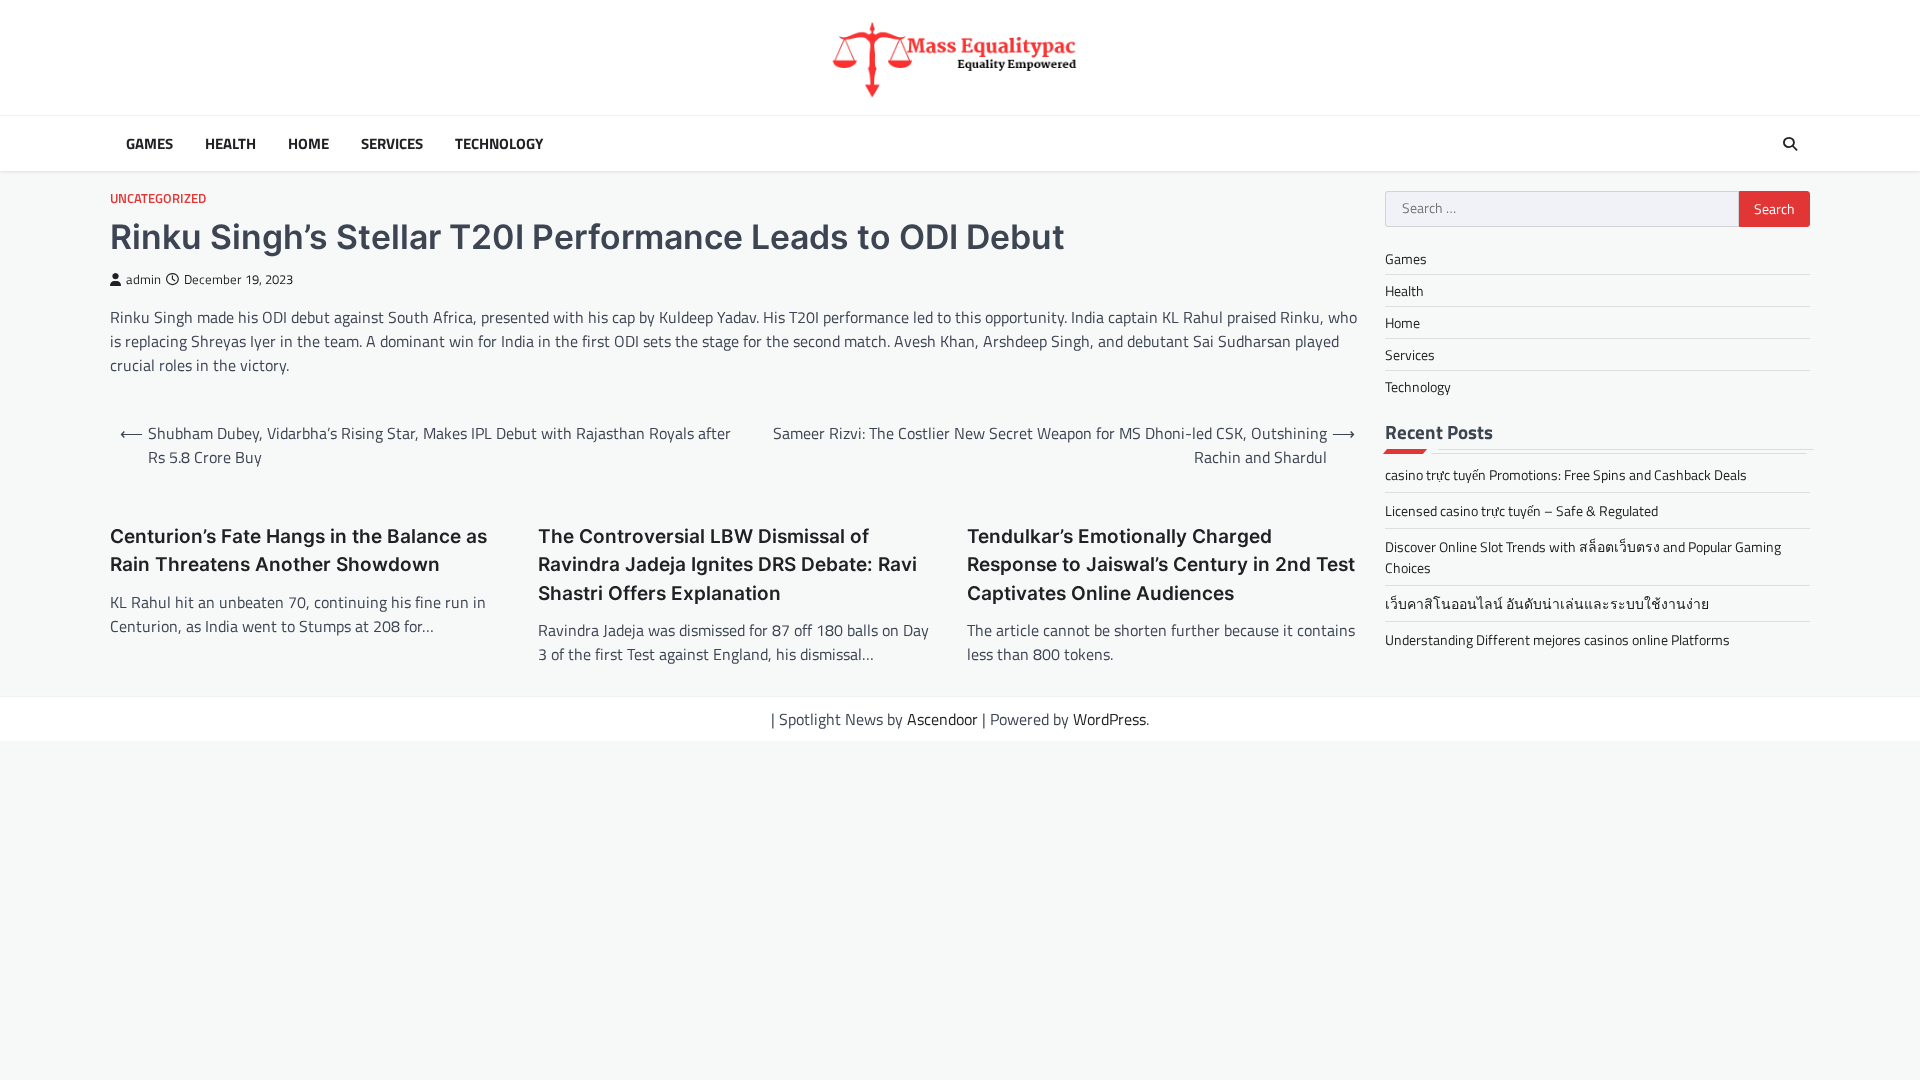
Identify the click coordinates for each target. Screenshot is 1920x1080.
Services (392, 144)
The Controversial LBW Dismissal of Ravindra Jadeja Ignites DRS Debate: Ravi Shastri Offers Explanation (727, 565)
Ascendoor (942, 719)
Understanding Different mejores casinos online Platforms (1557, 639)
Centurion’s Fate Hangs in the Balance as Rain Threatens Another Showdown (298, 551)
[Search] (1790, 144)
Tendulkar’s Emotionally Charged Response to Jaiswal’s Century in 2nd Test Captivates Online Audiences (1161, 565)
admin (143, 279)
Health (230, 144)
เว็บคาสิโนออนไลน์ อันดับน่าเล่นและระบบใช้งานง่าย (1547, 603)
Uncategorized (158, 198)
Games (149, 144)
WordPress (1109, 719)
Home (308, 144)
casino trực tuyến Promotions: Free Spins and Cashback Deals (1566, 474)
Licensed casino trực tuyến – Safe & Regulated (1521, 510)
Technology (499, 144)
